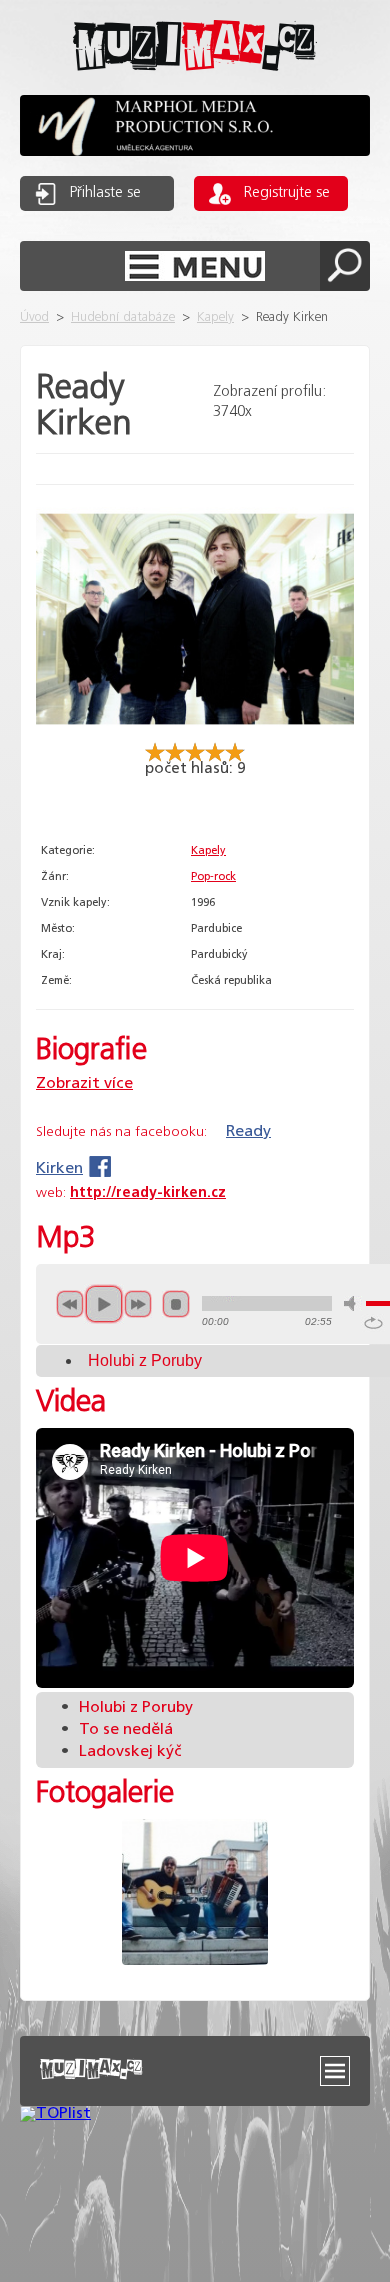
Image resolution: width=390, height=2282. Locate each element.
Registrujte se (287, 193)
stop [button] (176, 1304)
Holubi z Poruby (145, 1360)
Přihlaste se (105, 193)
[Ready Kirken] (195, 733)
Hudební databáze (123, 317)
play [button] (104, 1304)
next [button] (138, 1304)
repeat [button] (373, 1323)
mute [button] (353, 1303)
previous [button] (70, 1304)
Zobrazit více (84, 1083)
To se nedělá (117, 1729)
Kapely (215, 317)
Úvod (34, 317)
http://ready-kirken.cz (148, 1193)
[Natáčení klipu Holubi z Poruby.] (195, 1892)
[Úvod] (195, 86)
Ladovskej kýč (121, 1751)
